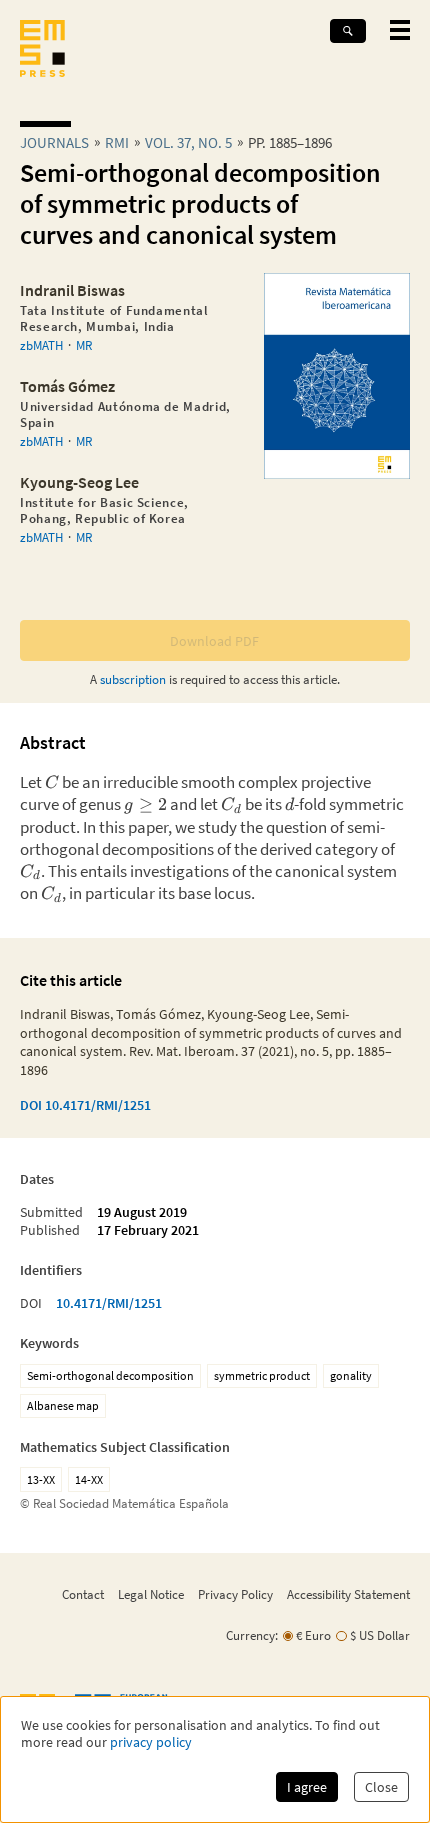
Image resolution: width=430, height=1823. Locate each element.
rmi (117, 142)
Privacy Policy (235, 1594)
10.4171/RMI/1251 (109, 1303)
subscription (133, 679)
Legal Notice (151, 1594)
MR (84, 345)
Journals (54, 142)
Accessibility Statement (348, 1594)
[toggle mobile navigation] (400, 30)
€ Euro (313, 1635)
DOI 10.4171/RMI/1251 (85, 1105)
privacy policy (151, 1742)
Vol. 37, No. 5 (188, 142)
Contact (83, 1594)
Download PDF (214, 641)
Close (381, 1787)
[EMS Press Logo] (42, 50)
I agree (307, 1787)
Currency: (252, 1635)
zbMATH (41, 345)
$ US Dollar (380, 1635)
